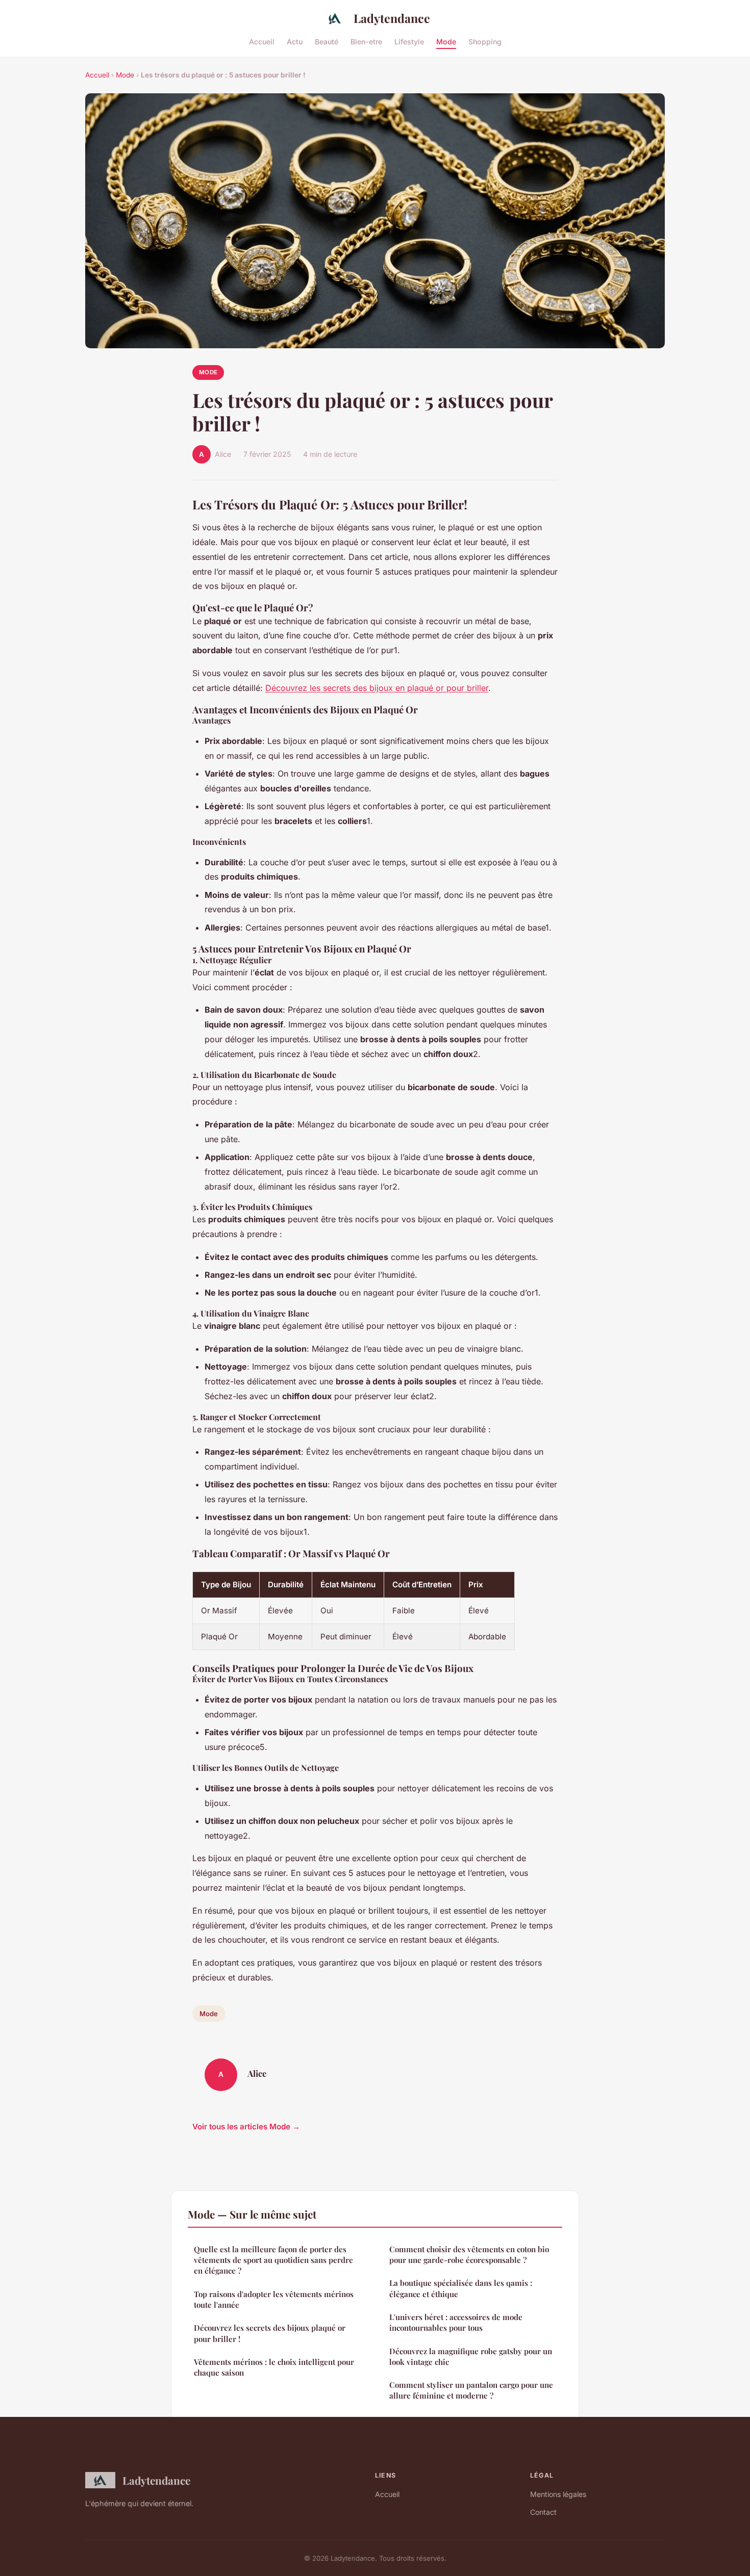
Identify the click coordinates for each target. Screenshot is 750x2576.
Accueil (262, 41)
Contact (543, 2512)
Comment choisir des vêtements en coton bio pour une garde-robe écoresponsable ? (469, 2255)
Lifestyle (409, 41)
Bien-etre (366, 41)
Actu (295, 41)
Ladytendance (392, 18)
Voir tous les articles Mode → (246, 2127)
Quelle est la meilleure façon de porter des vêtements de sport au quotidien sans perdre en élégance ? (273, 2260)
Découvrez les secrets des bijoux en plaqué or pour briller (377, 688)
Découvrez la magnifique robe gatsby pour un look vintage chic (471, 2356)
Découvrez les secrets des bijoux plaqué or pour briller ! (270, 2333)
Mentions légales (558, 2494)
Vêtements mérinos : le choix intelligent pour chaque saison (274, 2367)
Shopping (485, 41)
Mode (446, 41)
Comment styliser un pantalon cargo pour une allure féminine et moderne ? (471, 2390)
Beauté (327, 41)
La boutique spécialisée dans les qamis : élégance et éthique (461, 2288)
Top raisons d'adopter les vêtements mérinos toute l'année (274, 2299)
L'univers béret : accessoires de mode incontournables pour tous (456, 2322)
